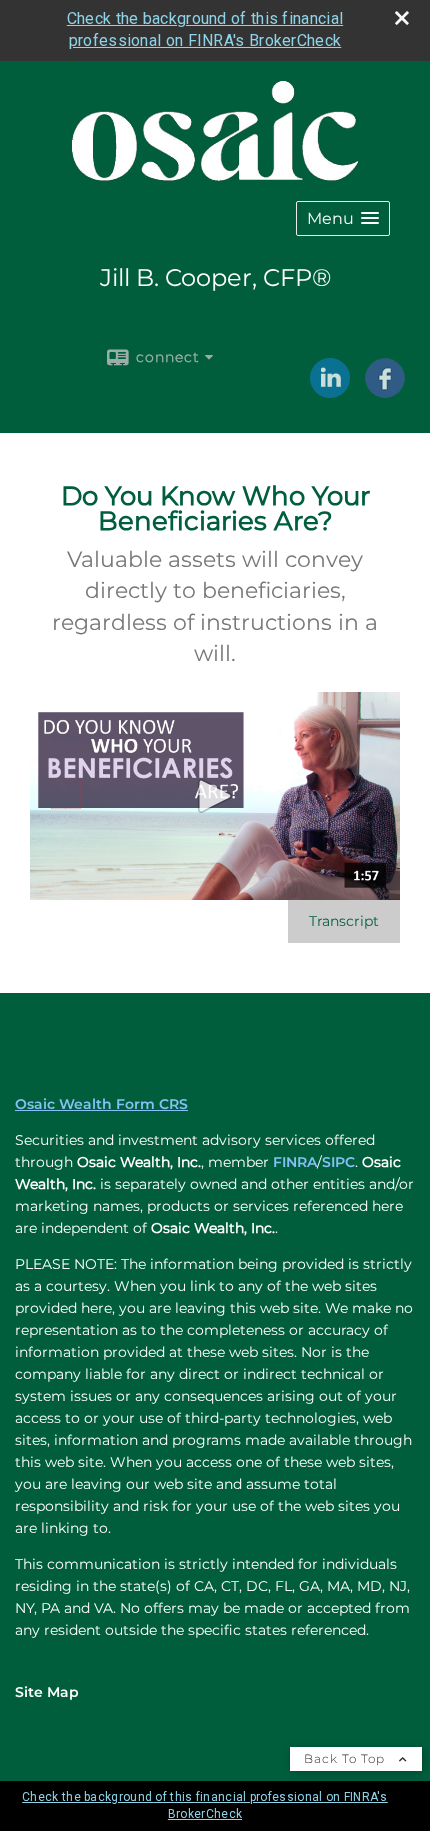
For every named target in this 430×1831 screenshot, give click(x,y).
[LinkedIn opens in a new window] (330, 391)
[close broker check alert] (402, 18)
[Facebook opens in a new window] (385, 391)
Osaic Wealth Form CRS (101, 1104)
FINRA (295, 1162)
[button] (343, 218)
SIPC (338, 1162)
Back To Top (346, 1758)
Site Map (47, 1692)
